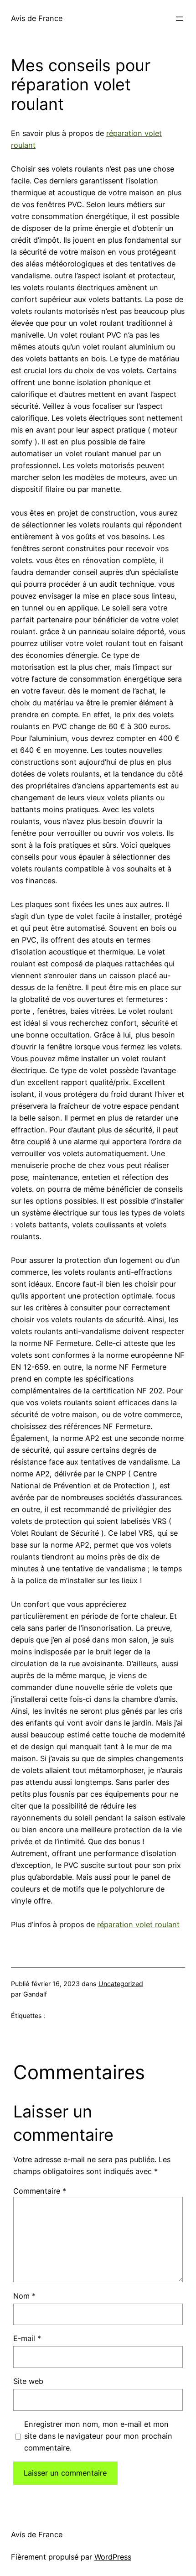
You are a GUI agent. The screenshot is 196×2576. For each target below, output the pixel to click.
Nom (24, 2296)
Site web (28, 2381)
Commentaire (40, 2191)
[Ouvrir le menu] (180, 19)
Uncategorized (121, 1984)
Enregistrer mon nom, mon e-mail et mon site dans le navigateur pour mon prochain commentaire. (98, 2436)
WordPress (113, 2557)
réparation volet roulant (138, 1924)
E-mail (27, 2338)
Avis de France (37, 18)
